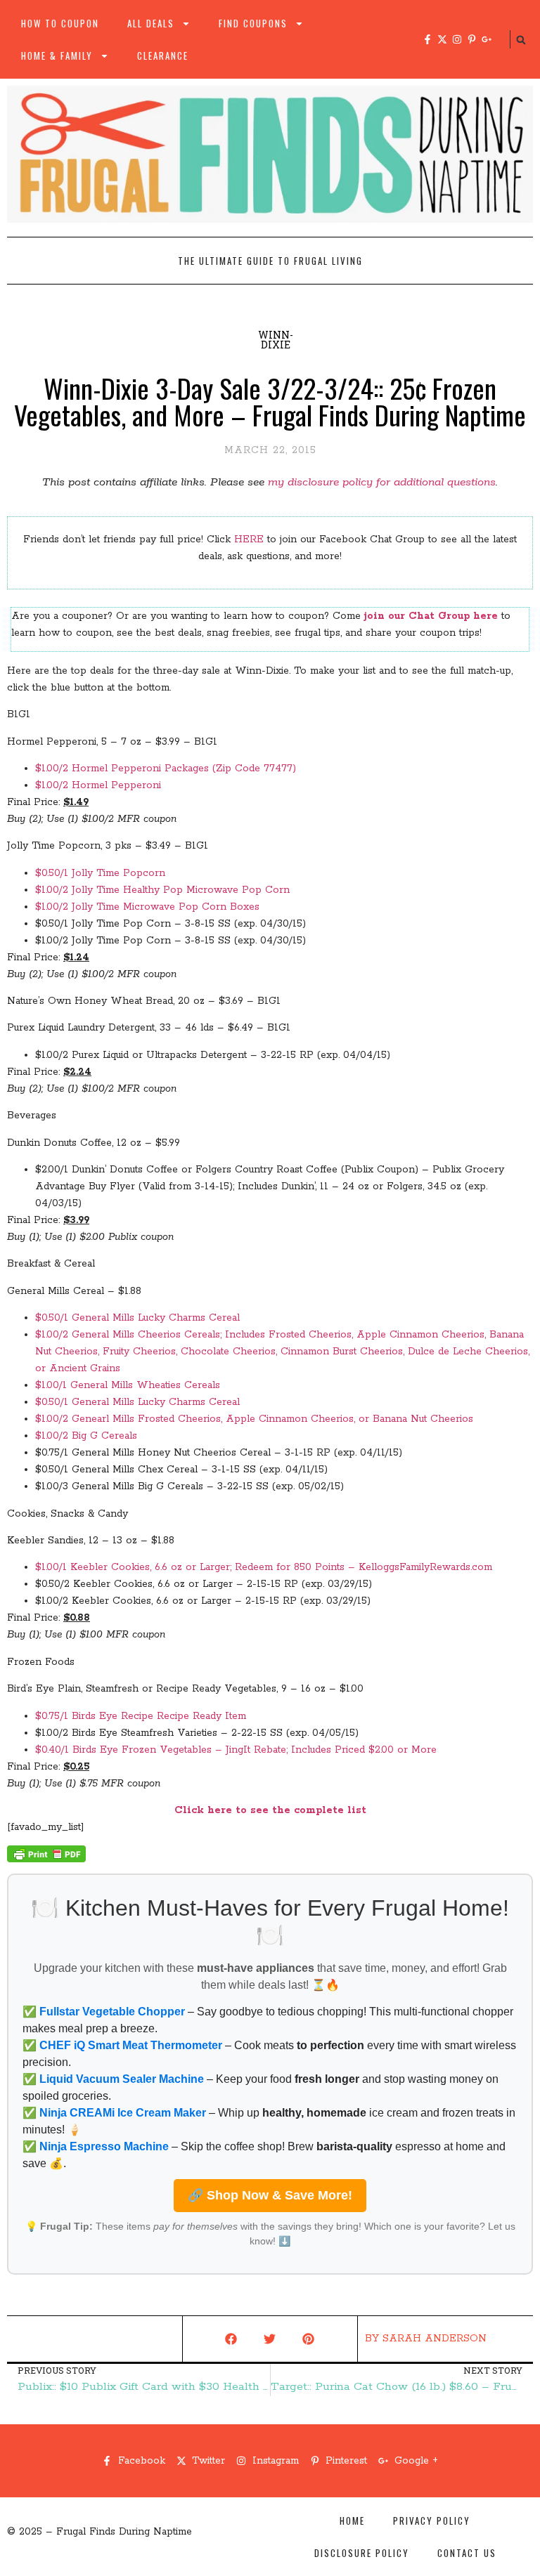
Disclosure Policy (362, 2553)
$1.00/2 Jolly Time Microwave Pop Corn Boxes (147, 907)
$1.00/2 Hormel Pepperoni (98, 785)
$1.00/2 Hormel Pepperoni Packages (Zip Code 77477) (166, 769)
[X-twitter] (442, 39)
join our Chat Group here (431, 616)
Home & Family (57, 55)
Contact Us (467, 2553)
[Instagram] (457, 39)
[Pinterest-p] (472, 39)
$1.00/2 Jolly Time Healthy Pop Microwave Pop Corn (162, 890)
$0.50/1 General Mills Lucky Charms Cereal (137, 1318)
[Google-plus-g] (487, 39)
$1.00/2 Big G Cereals (86, 1436)
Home (352, 2521)
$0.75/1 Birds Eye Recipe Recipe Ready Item (141, 1716)
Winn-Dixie (276, 340)
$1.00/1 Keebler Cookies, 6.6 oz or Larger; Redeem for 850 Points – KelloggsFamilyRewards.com (264, 1567)
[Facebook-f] (427, 39)
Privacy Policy (432, 2521)
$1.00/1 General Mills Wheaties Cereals (128, 1385)
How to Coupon (60, 23)
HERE (249, 540)
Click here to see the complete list (270, 1810)
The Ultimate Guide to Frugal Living (270, 261)
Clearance (163, 55)
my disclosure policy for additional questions (382, 482)
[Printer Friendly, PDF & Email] (46, 1859)
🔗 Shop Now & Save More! (270, 2195)
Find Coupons (253, 23)
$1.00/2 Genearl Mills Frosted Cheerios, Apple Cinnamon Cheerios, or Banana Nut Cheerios (254, 1419)
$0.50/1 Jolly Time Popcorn (100, 873)
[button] (521, 40)
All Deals (151, 23)
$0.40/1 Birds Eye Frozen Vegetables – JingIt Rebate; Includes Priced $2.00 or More (236, 1750)
